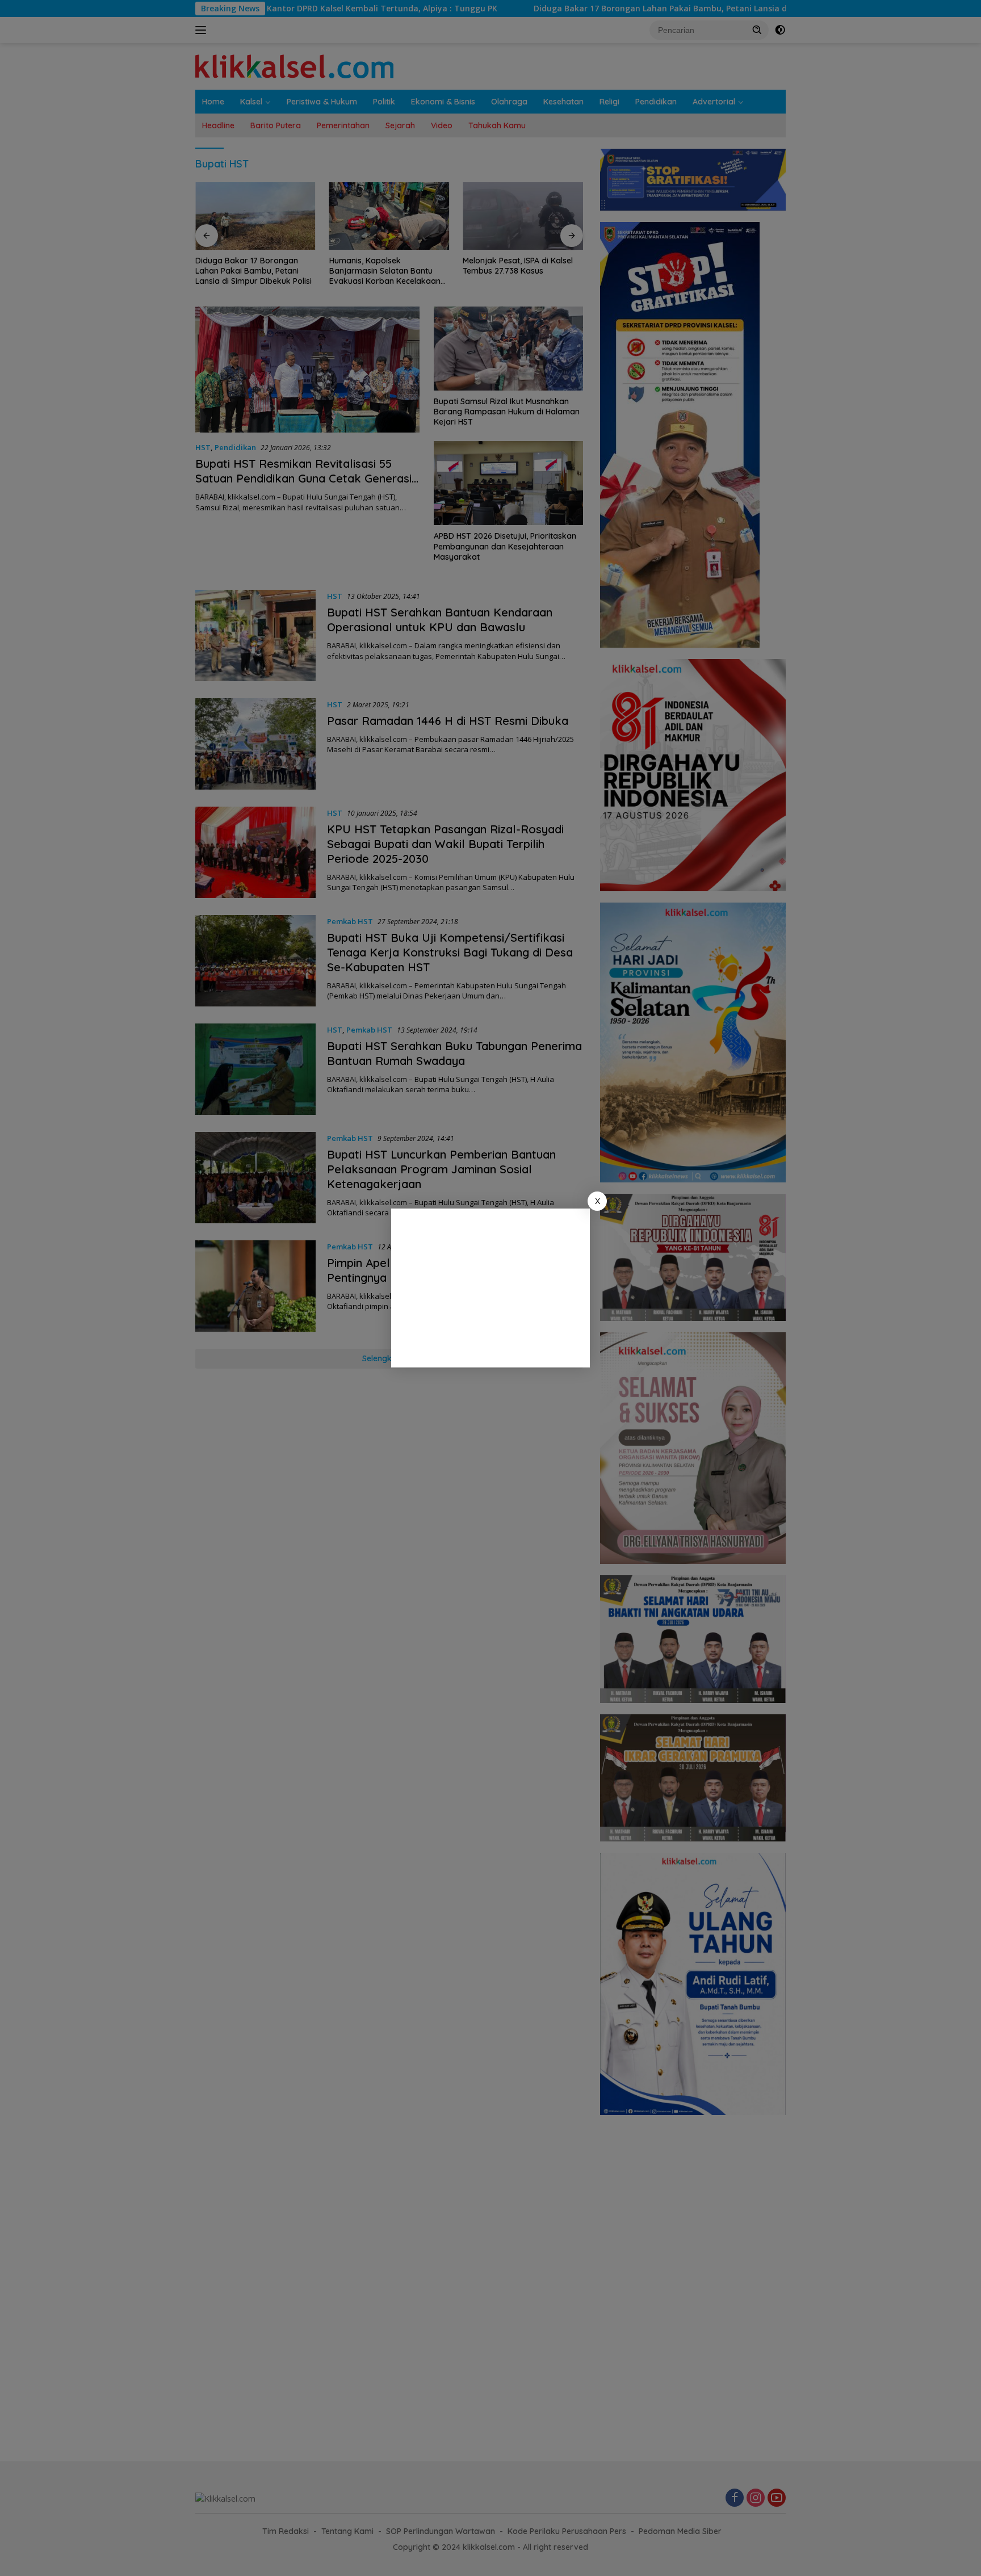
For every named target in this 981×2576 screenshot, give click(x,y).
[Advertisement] (491, 1288)
